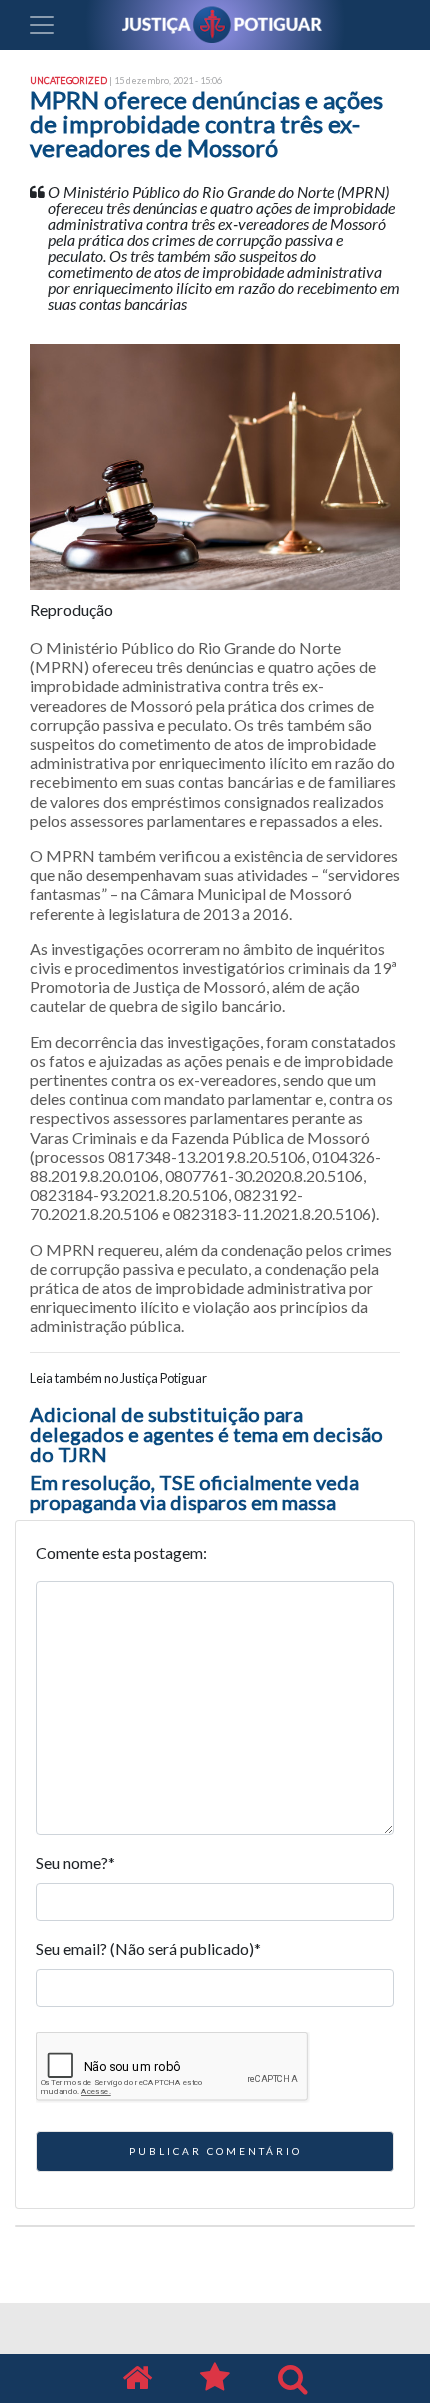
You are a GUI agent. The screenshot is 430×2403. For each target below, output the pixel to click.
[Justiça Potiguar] (137, 2378)
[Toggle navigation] (42, 25)
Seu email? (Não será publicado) (148, 1948)
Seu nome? (75, 1862)
